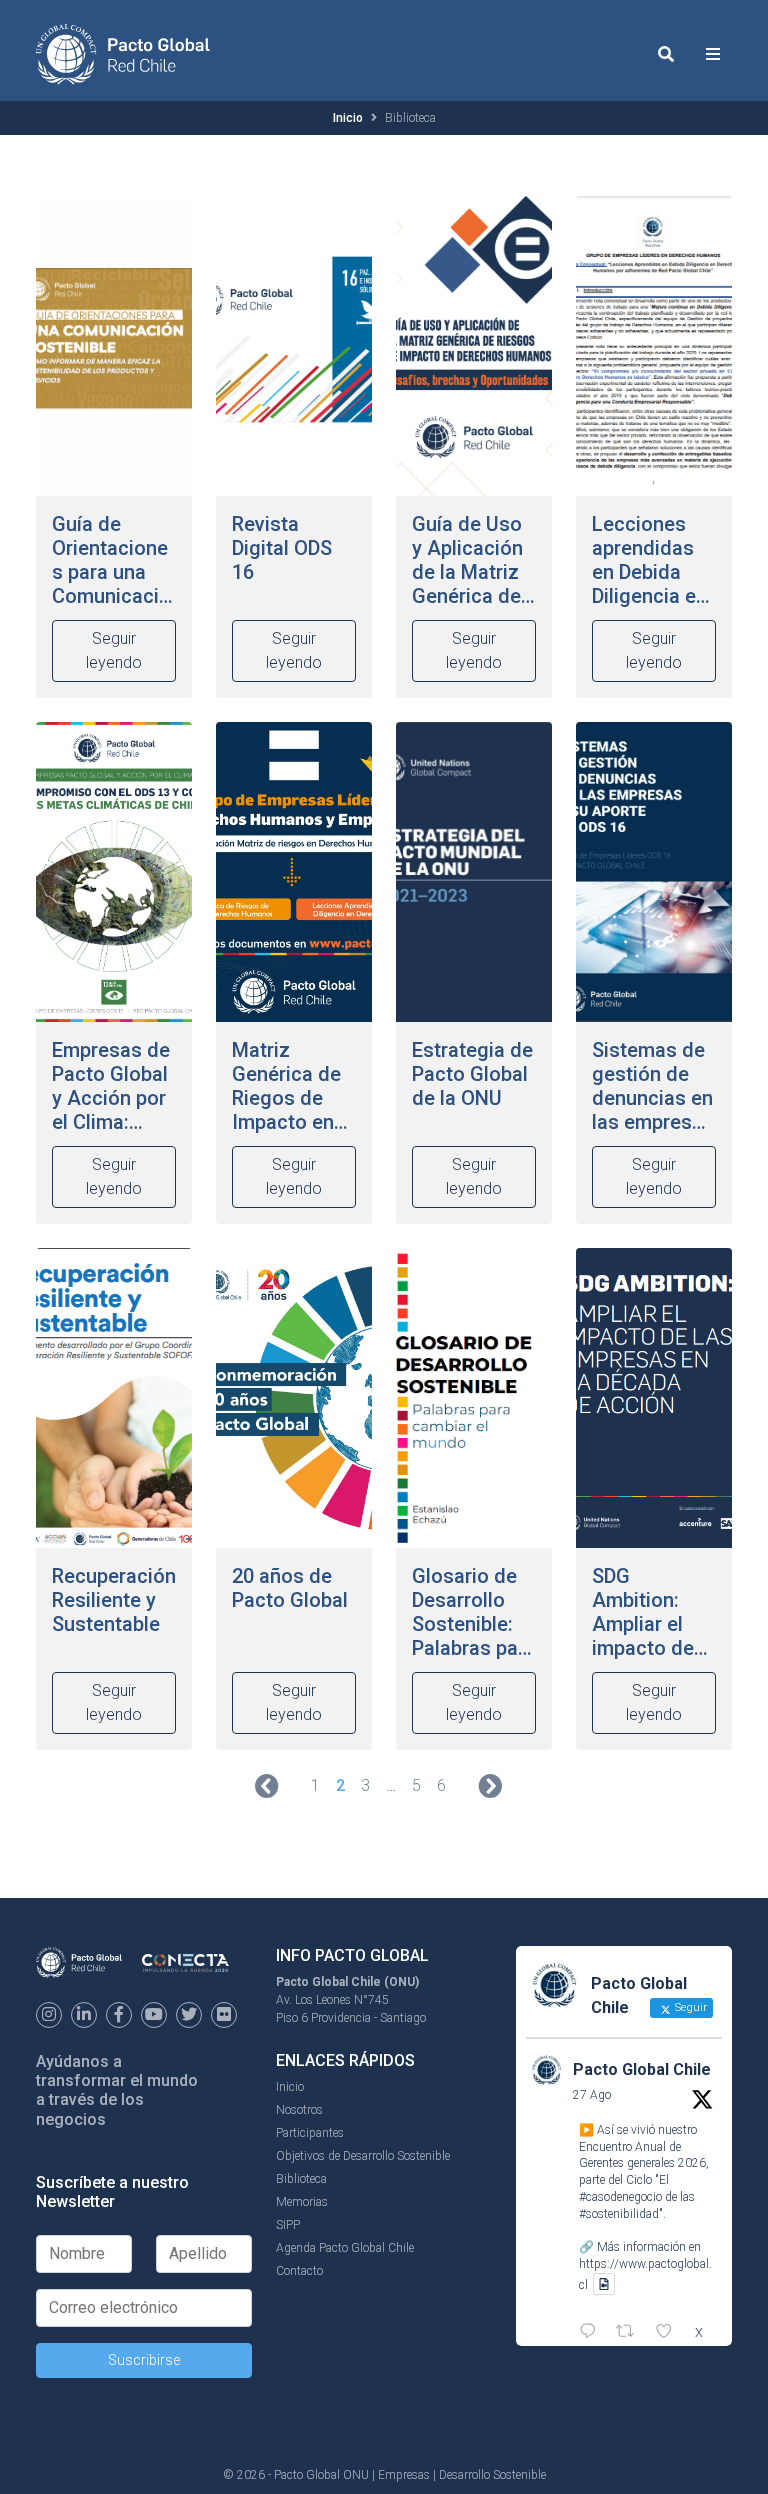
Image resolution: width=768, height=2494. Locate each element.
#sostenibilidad (619, 2214)
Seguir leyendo (114, 650)
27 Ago (592, 2095)
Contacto (299, 2271)
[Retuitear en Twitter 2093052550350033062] (631, 2333)
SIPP (288, 2225)
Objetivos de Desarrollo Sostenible (363, 2156)
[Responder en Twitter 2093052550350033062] (592, 2333)
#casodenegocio (620, 2197)
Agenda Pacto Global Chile (345, 2248)
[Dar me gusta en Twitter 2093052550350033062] (670, 2333)
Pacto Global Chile (642, 2069)
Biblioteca (301, 2179)
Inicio (348, 118)
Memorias (302, 2202)
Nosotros (299, 2110)
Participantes (310, 2133)
